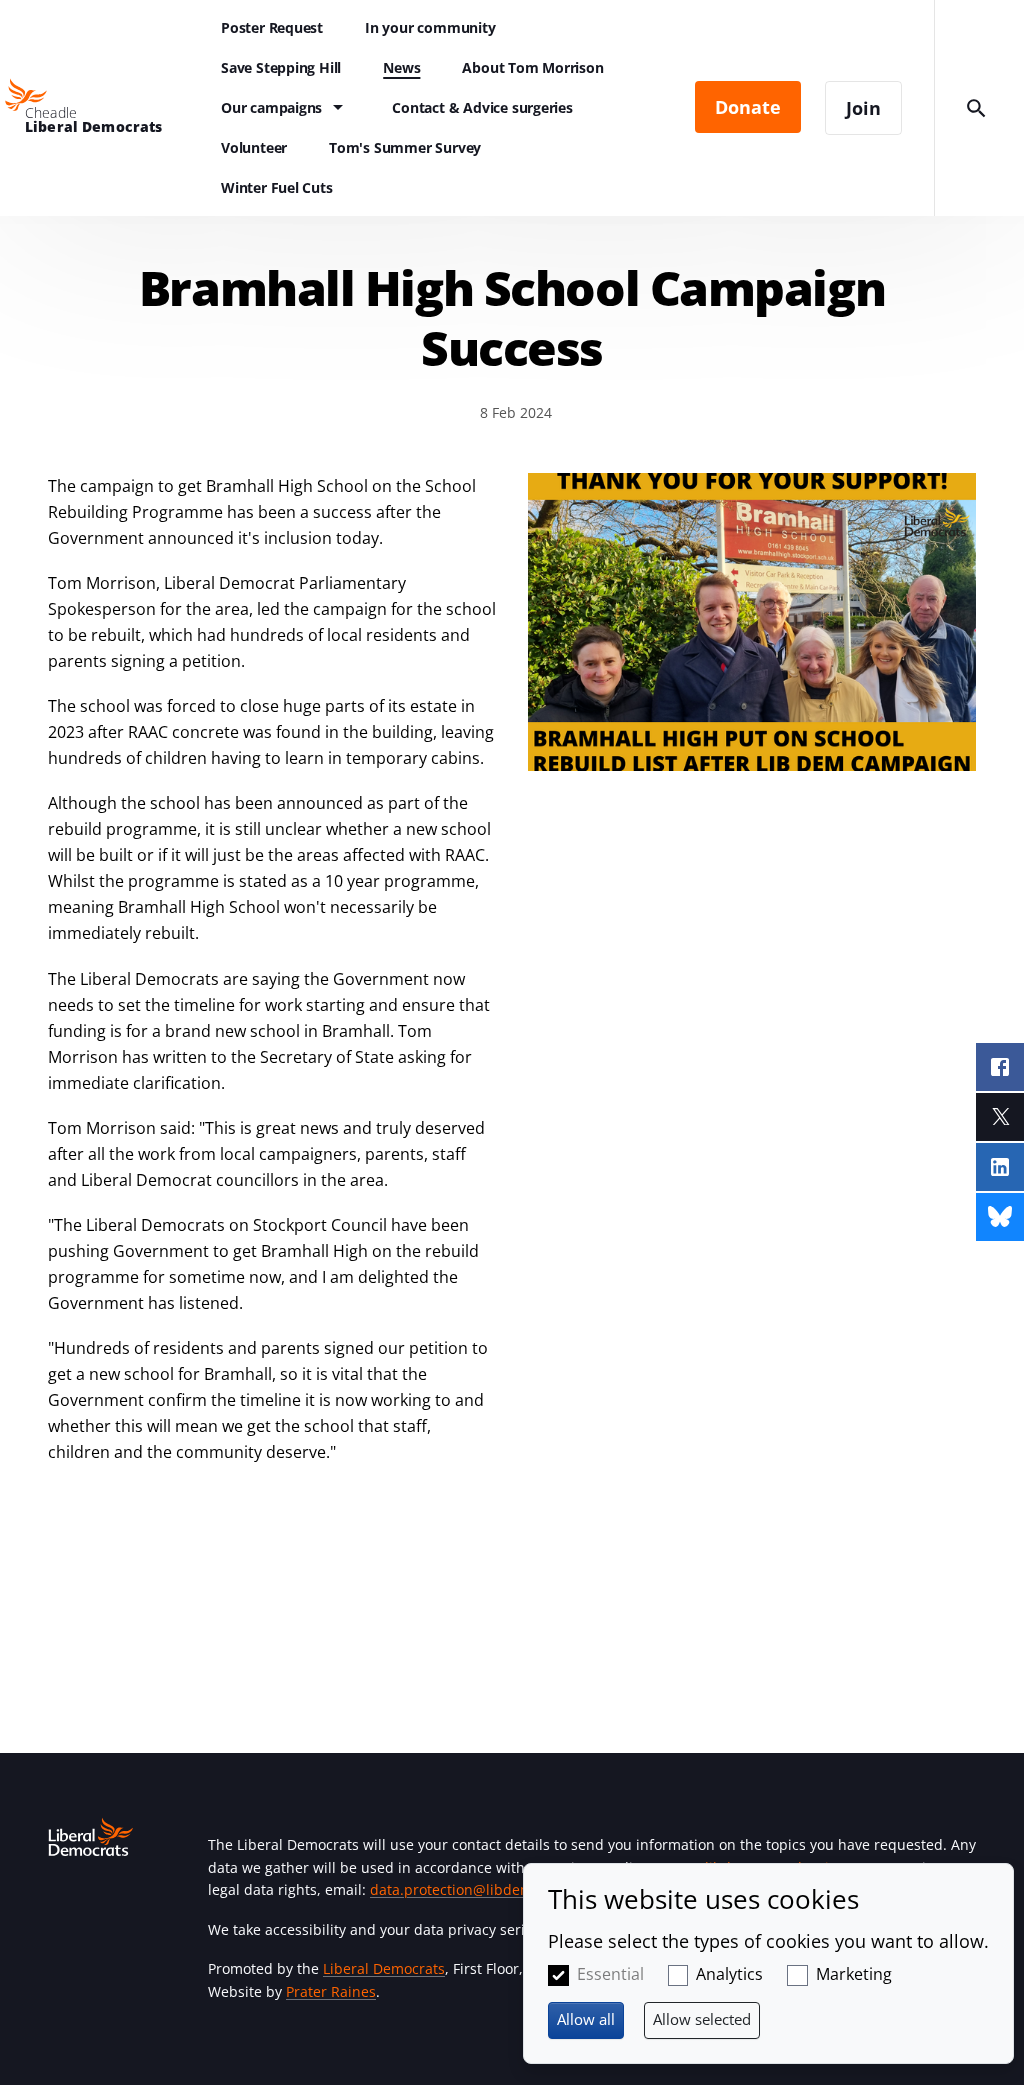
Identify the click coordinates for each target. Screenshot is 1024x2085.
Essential (610, 1974)
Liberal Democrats (384, 1968)
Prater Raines (331, 1991)
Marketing (854, 1974)
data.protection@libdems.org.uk (478, 1889)
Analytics (729, 1974)
